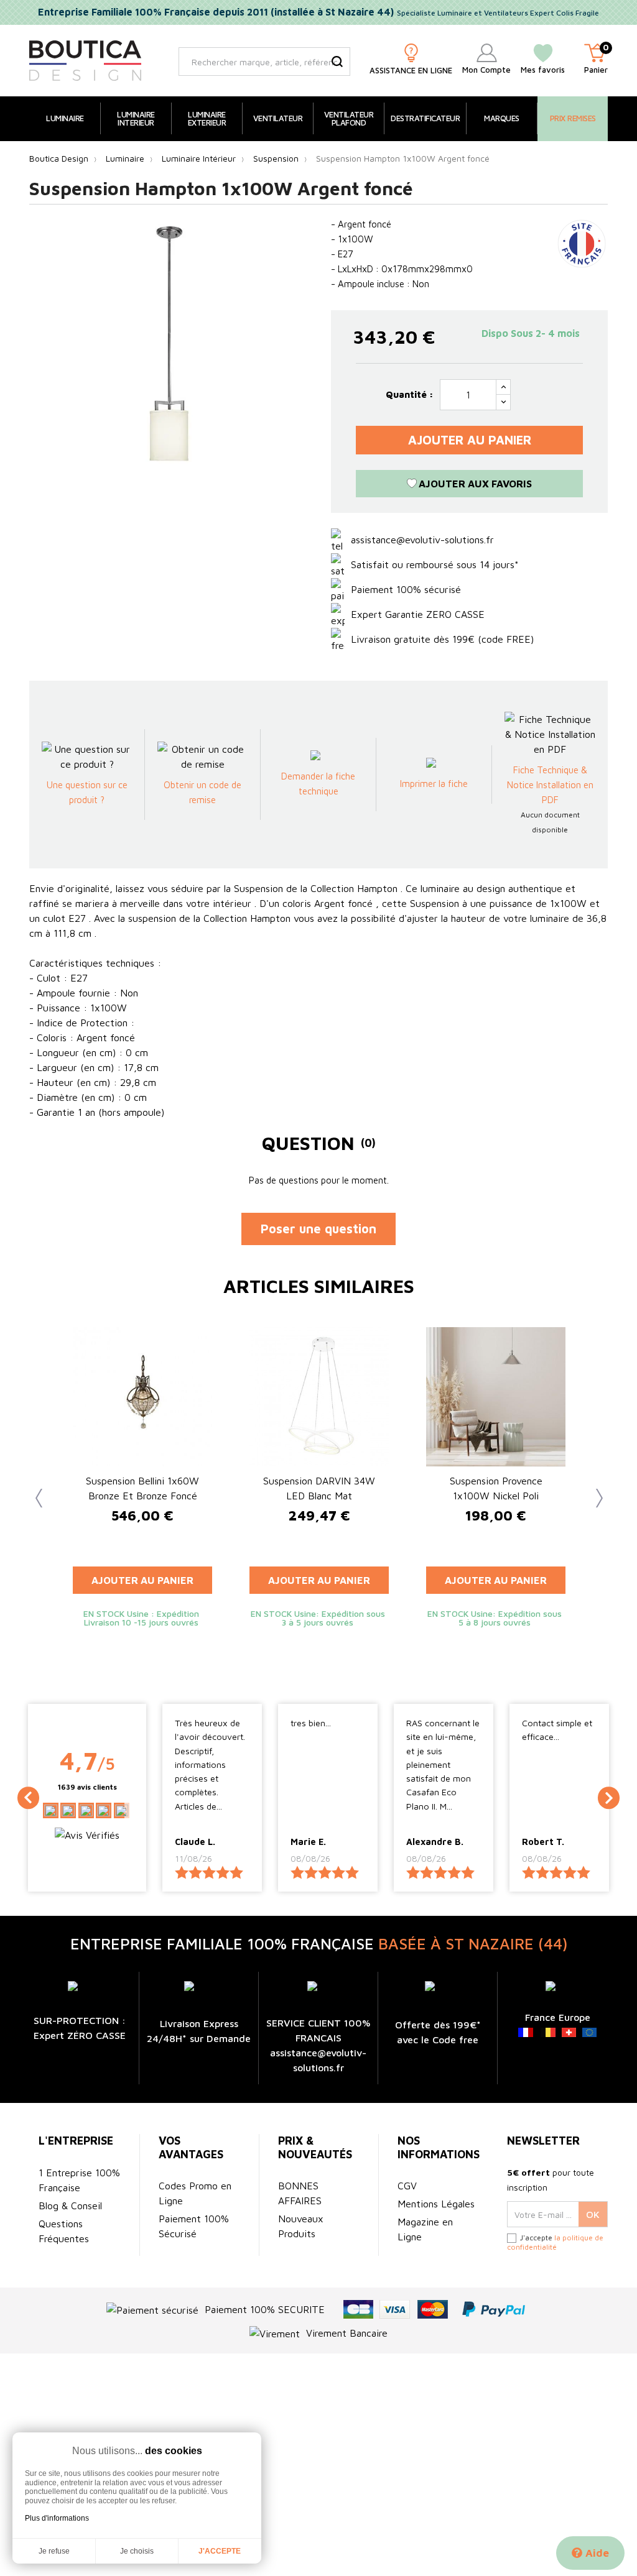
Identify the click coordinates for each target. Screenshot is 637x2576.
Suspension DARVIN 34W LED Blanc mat (319, 1488)
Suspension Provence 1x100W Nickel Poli (496, 1488)
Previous (35, 1495)
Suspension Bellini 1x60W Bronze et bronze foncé (142, 1488)
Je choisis (137, 2551)
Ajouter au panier (470, 440)
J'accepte (220, 2551)
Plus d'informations (57, 2518)
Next (592, 1495)
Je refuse (54, 2551)
